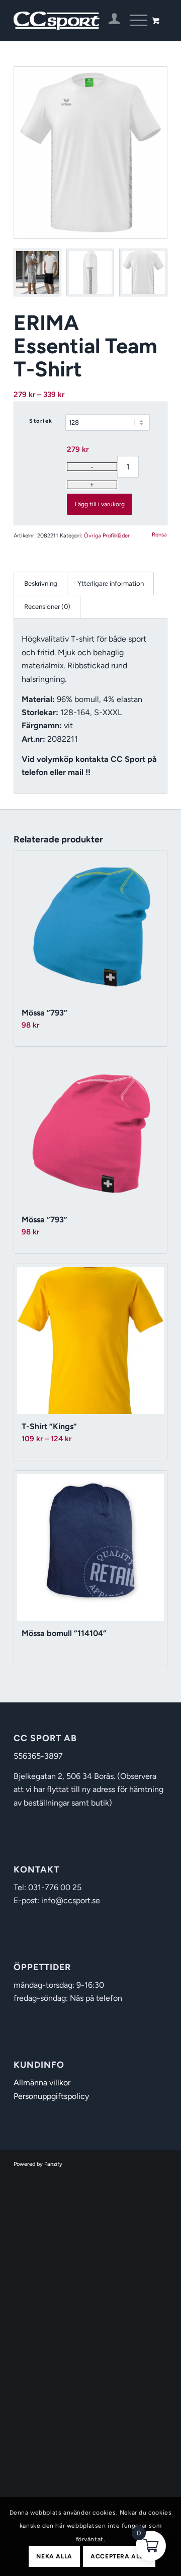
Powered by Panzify (38, 2164)
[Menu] (133, 21)
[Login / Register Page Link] (109, 21)
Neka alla (54, 2556)
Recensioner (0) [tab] (47, 606)
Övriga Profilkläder (107, 536)
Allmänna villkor (42, 2083)
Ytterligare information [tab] (111, 583)
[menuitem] (109, 21)
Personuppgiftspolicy (51, 2096)
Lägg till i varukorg (100, 504)
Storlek (41, 421)
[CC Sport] (75, 21)
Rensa (159, 535)
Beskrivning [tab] (41, 583)
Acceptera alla (119, 2556)
